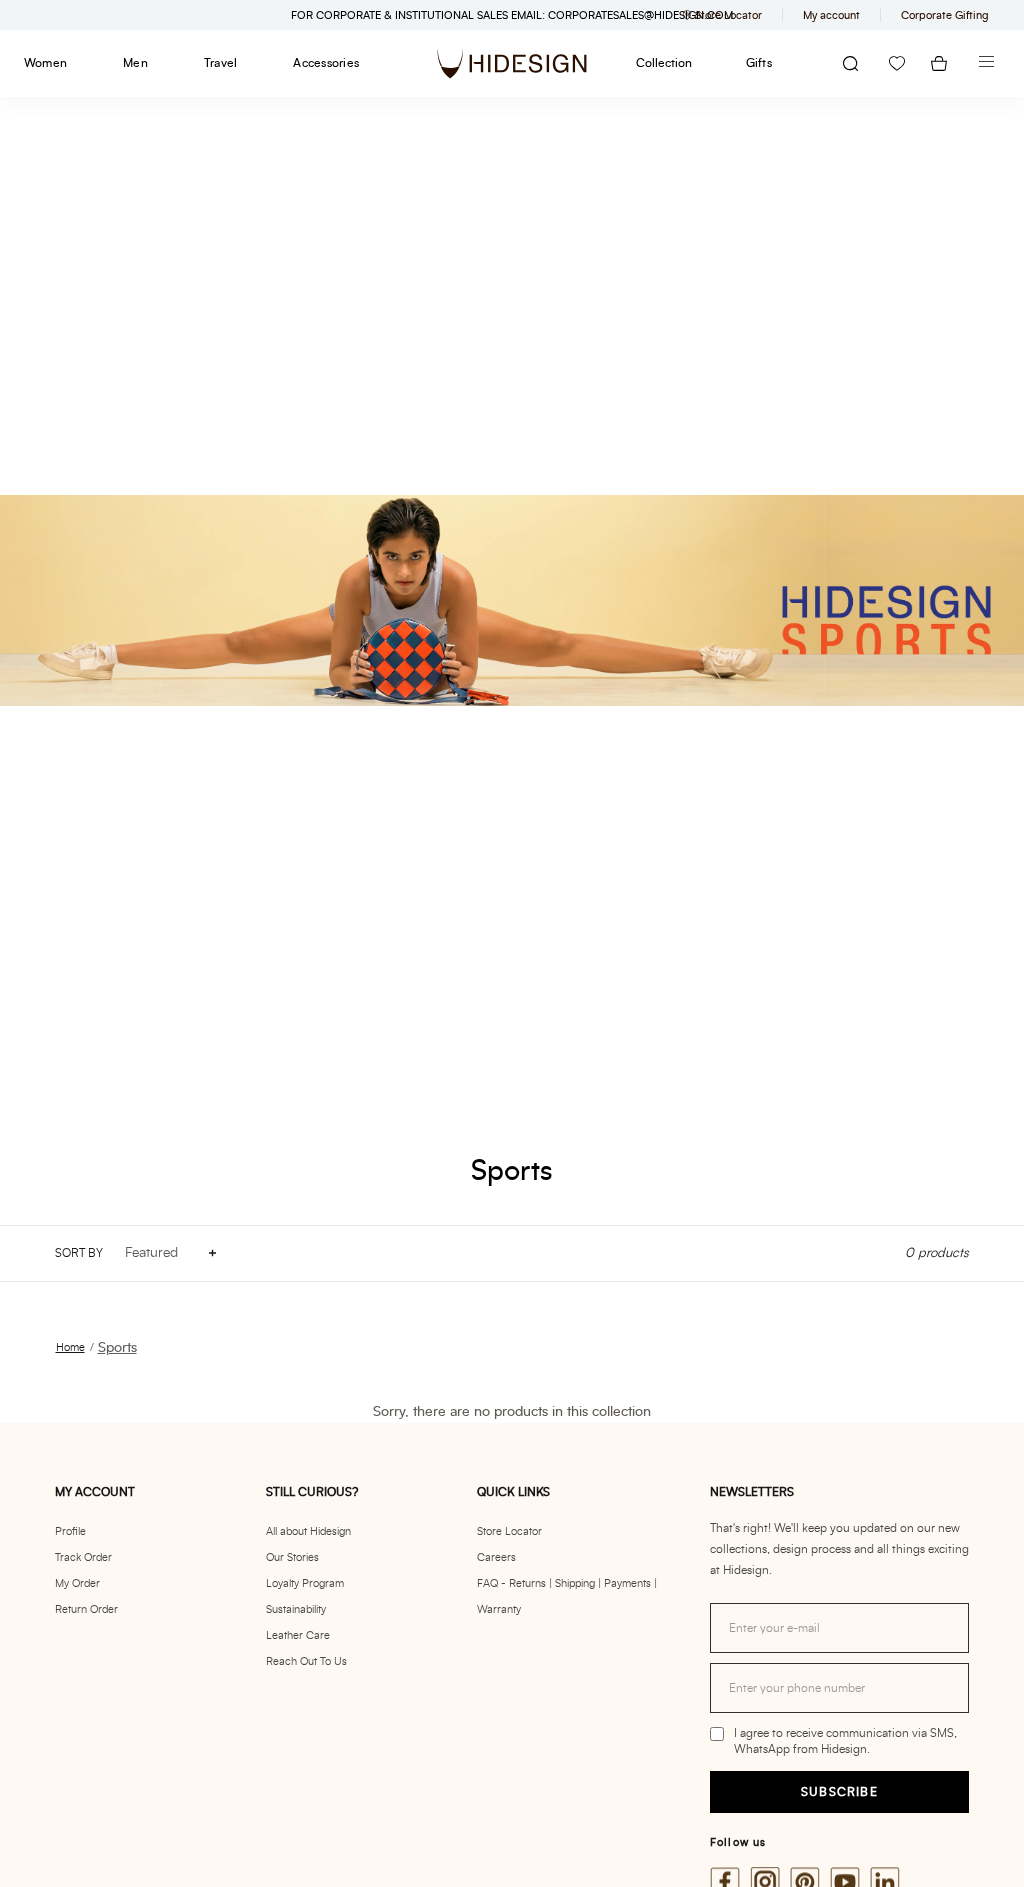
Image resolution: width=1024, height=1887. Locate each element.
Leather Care (298, 1635)
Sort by (79, 1253)
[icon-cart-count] (939, 63)
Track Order (83, 1557)
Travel (220, 63)
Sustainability (296, 1609)
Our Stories (292, 1557)
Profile (70, 1531)
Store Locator (509, 1531)
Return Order (86, 1609)
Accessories (326, 63)
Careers (496, 1557)
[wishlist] (897, 63)
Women (45, 63)
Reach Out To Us (306, 1661)
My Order (77, 1583)
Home (70, 1347)
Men (135, 63)
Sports (117, 1348)
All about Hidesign (308, 1531)
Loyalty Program (305, 1583)
